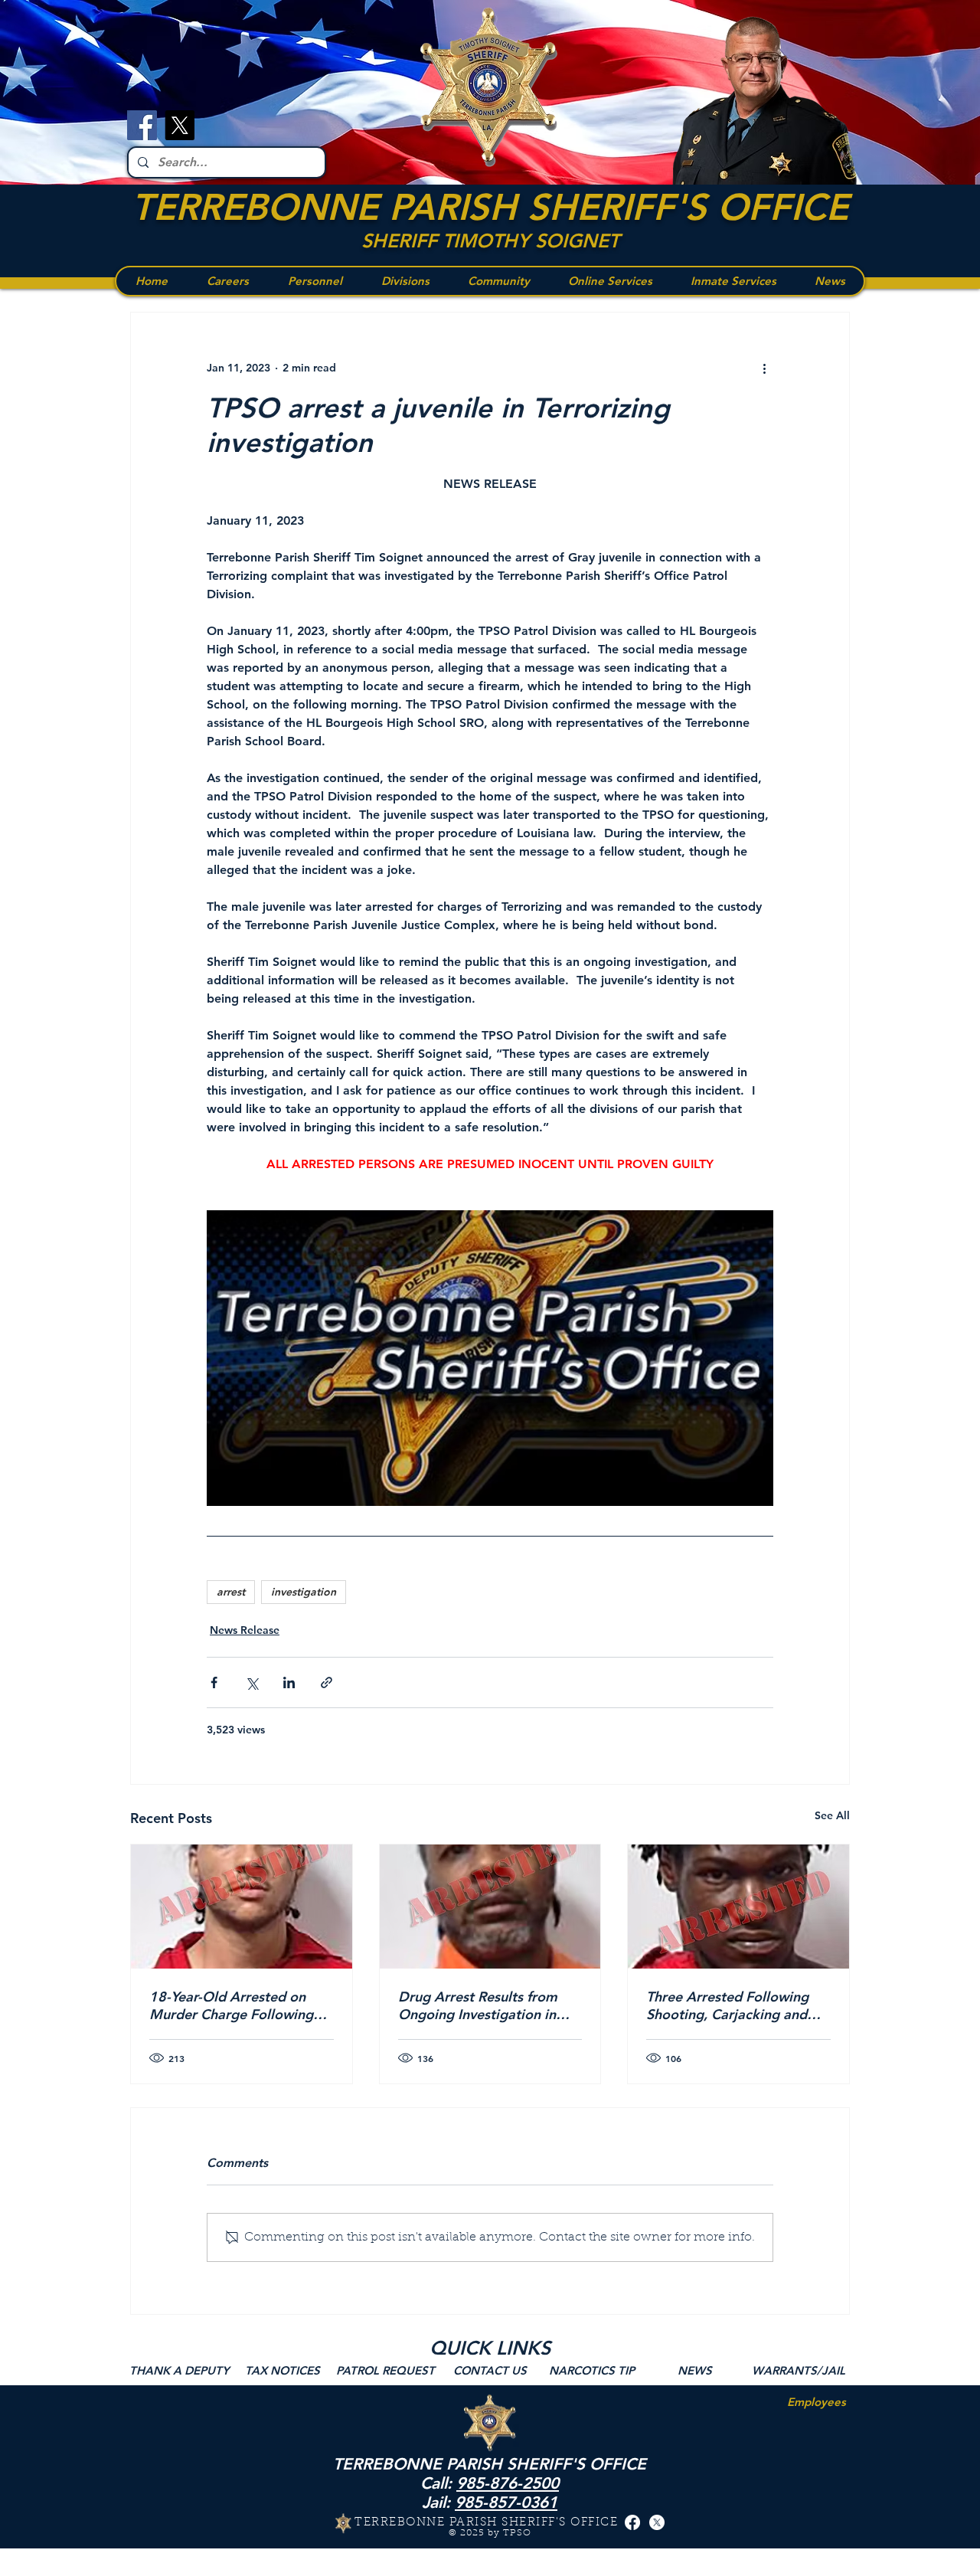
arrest (231, 1592)
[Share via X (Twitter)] (252, 1682)
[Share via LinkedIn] (289, 1682)
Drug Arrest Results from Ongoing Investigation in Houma (478, 2005)
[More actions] (764, 368)
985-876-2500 (508, 2483)
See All (832, 1815)
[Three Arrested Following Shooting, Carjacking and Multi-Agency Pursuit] (738, 1907)
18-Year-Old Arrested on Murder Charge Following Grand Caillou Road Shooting (231, 2005)
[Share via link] (327, 1682)
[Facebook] (142, 125)
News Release (245, 1630)
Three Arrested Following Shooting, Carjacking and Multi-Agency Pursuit (727, 2005)
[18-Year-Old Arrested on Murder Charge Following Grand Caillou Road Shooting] (242, 1907)
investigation (304, 1592)
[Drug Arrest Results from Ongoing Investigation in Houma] (490, 1907)
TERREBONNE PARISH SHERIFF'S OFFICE (490, 207)
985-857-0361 (506, 2502)
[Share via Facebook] (214, 1682)
